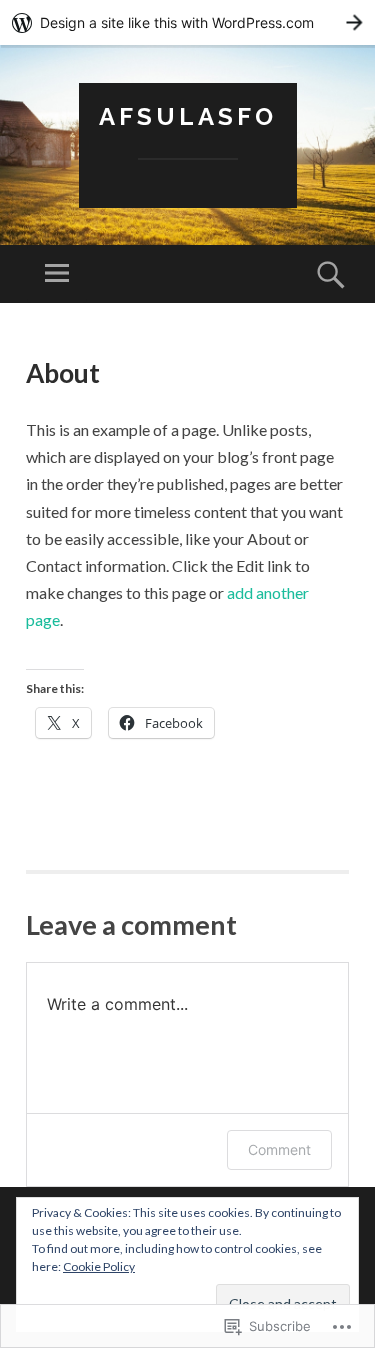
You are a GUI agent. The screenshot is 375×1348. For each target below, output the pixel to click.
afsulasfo (188, 116)
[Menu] (57, 274)
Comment (279, 1149)
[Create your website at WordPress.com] (187, 22)
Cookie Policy (99, 1266)
